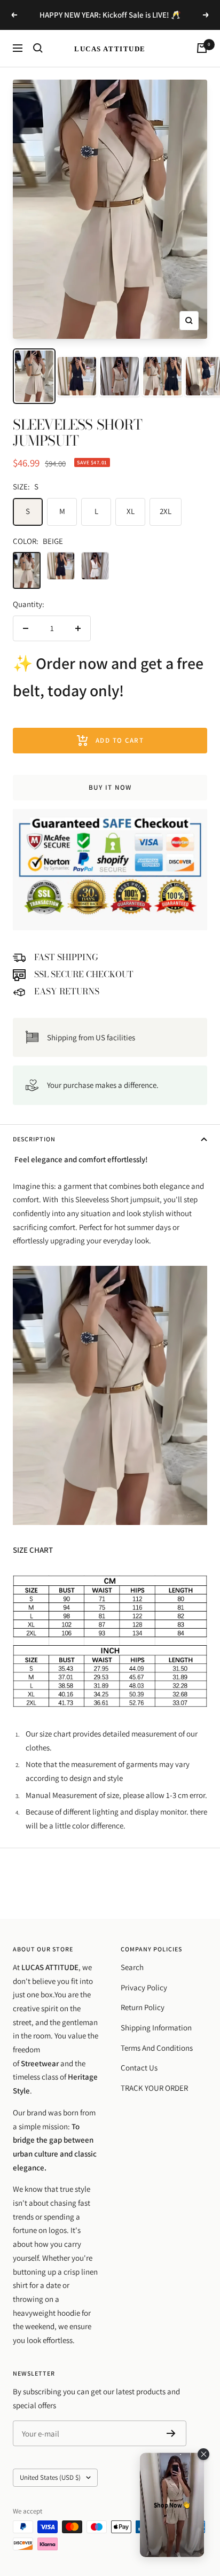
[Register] (171, 2433)
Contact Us (139, 2068)
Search (132, 1967)
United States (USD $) (50, 2477)
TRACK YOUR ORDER (154, 2088)
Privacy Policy (144, 1987)
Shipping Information (156, 2028)
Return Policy (143, 2007)
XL (131, 511)
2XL (166, 511)
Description (34, 1139)
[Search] (38, 48)
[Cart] (202, 48)
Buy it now (110, 787)
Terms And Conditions (157, 2048)
